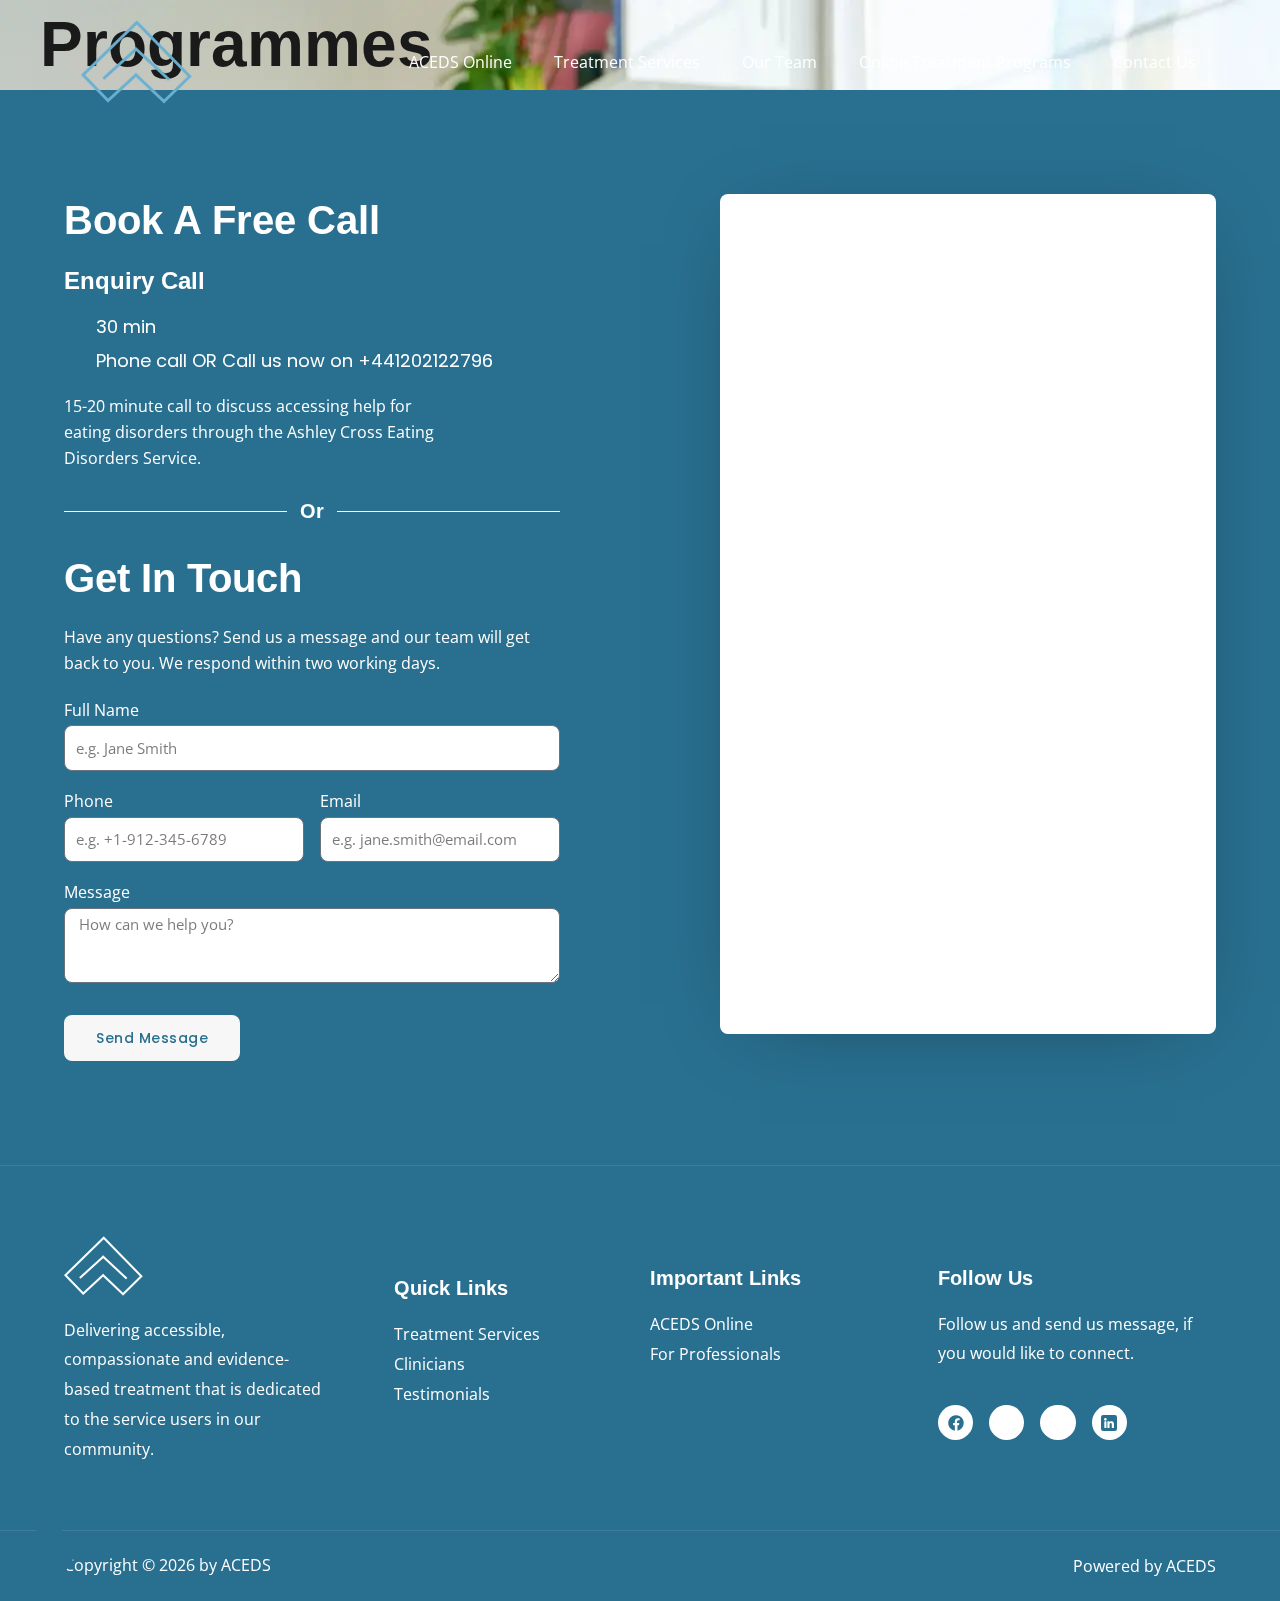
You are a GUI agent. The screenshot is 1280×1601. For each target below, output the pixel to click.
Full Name (101, 710)
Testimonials (442, 1394)
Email (340, 801)
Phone (88, 801)
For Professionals (715, 1354)
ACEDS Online (460, 62)
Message (97, 892)
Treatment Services (627, 62)
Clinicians (429, 1364)
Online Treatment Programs (965, 62)
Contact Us (1154, 62)
